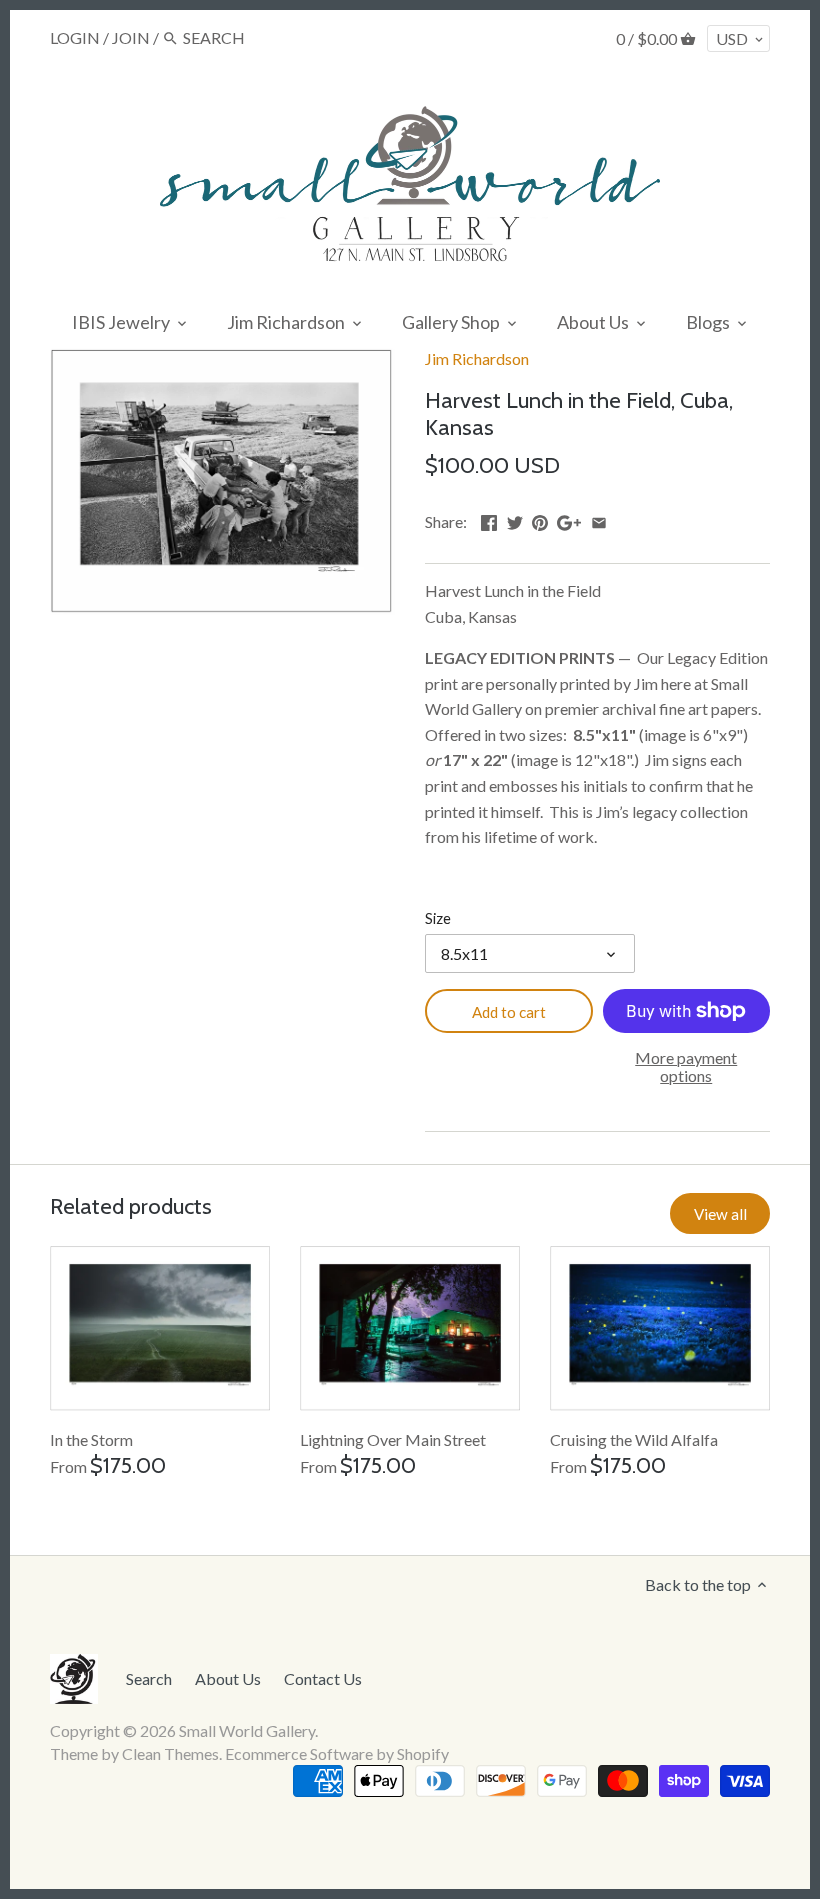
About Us (228, 1678)
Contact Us (323, 1678)
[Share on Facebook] (489, 519)
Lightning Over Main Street (393, 1439)
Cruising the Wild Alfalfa (634, 1439)
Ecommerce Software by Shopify (337, 1753)
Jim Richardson (477, 358)
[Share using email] (599, 519)
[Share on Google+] (569, 519)
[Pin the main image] (540, 519)
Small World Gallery (247, 1730)
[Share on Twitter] (515, 519)
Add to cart (509, 1012)
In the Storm (91, 1439)
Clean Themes (170, 1753)
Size (438, 918)
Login (75, 37)
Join (131, 37)
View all (720, 1214)
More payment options (686, 1066)
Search (149, 1678)
